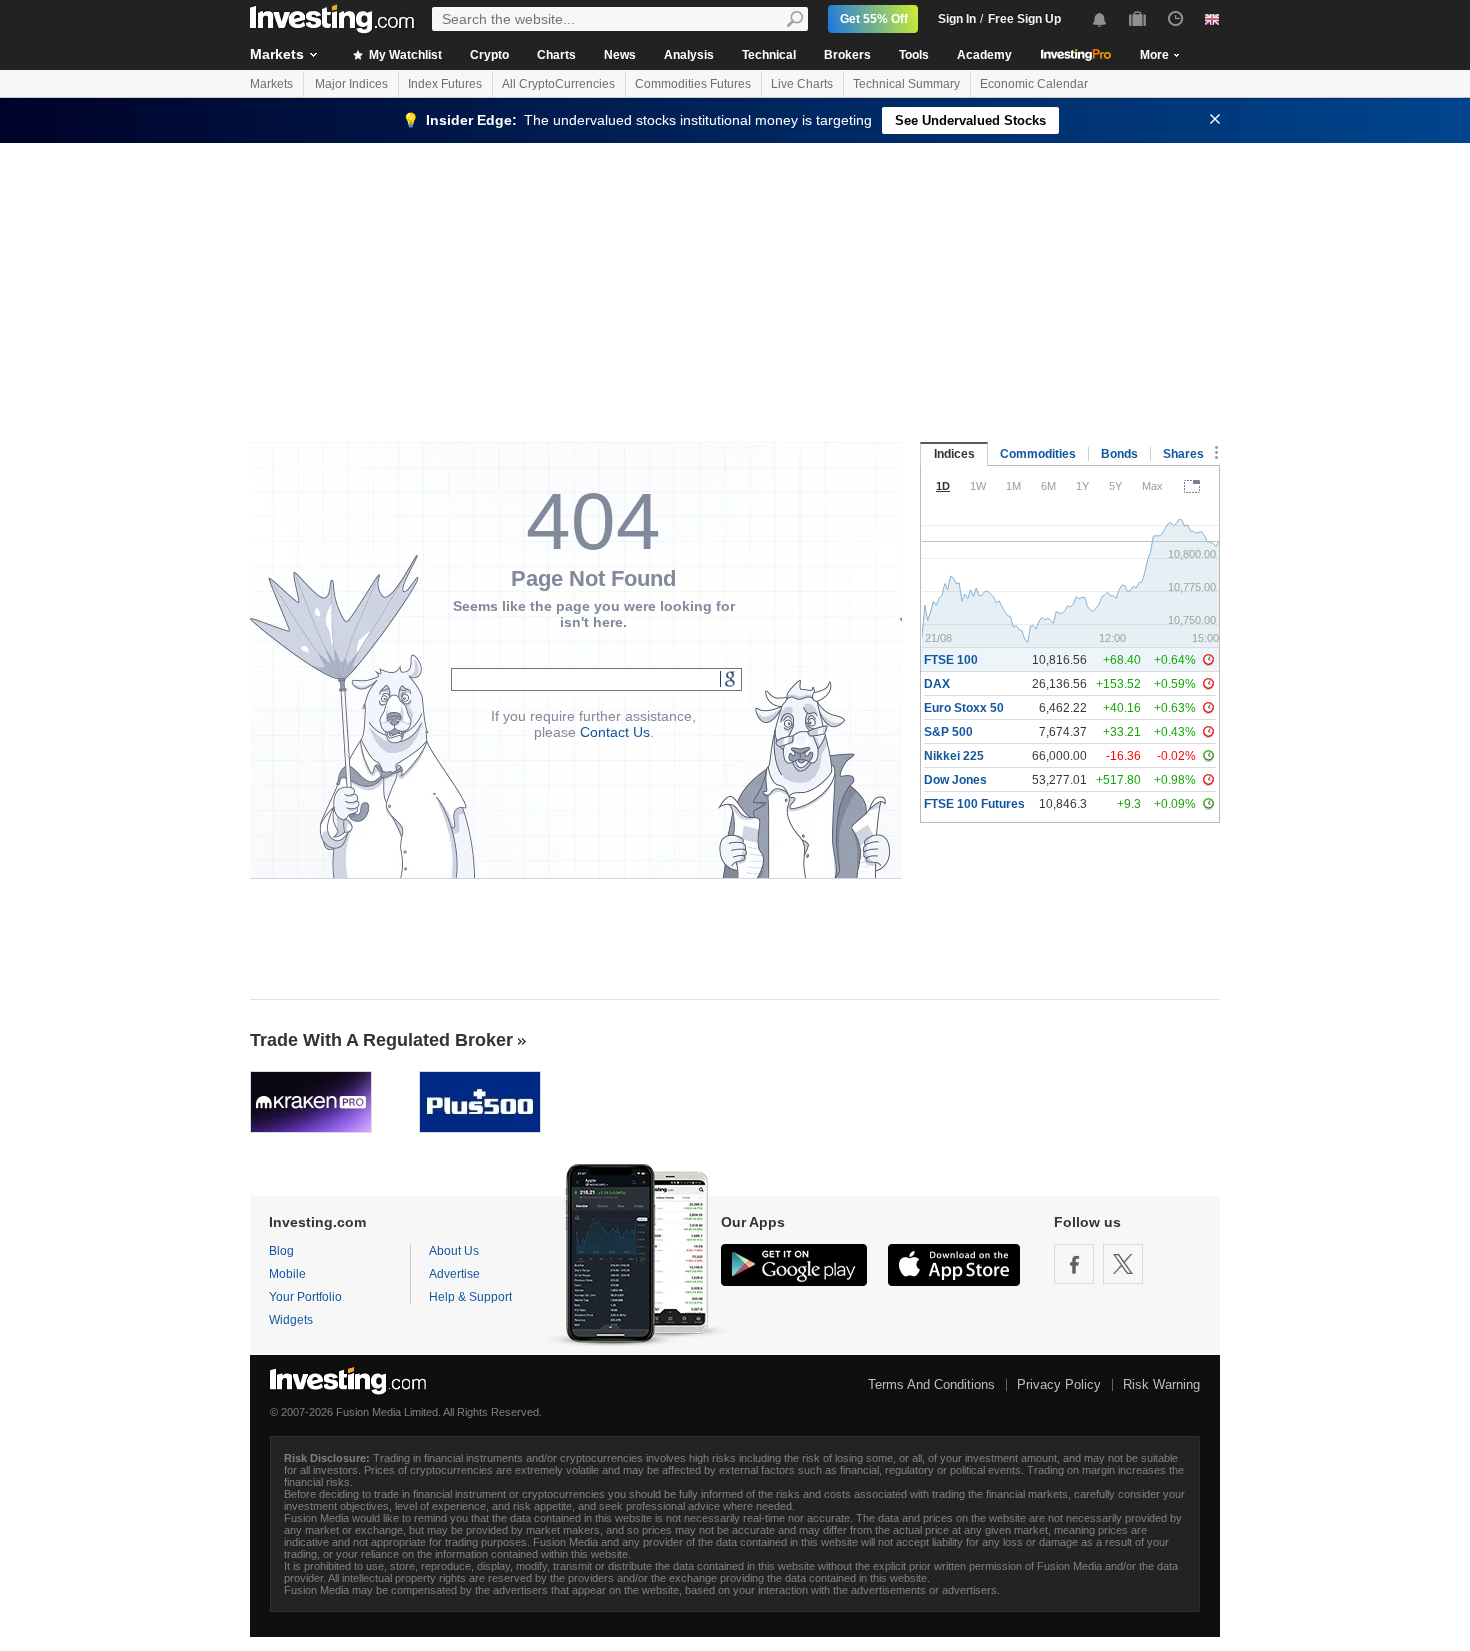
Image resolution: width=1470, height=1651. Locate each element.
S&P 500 (948, 732)
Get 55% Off (874, 19)
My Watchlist (404, 55)
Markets (277, 54)
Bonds (1119, 454)
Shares (1183, 454)
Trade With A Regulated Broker (381, 1040)
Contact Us (615, 732)
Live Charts (802, 84)
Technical (769, 55)
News (620, 55)
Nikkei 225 (954, 756)
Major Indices (351, 84)
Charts (556, 55)
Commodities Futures (693, 84)
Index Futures (445, 84)
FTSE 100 (951, 660)
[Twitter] (1123, 1264)
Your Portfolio (305, 1297)
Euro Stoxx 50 (964, 708)
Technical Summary (906, 84)
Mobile (287, 1274)
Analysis (689, 55)
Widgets (291, 1320)
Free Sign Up (1024, 19)
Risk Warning (1161, 1384)
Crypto (489, 55)
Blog (281, 1251)
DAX (937, 684)
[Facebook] (1074, 1264)
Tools (914, 55)
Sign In (957, 19)
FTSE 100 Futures (974, 804)
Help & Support (470, 1297)
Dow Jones (955, 780)
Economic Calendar (1034, 84)
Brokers (847, 55)
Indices (954, 454)
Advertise (454, 1274)
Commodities (1038, 454)
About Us (454, 1251)
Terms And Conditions (931, 1384)
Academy (984, 55)
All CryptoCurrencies (558, 84)
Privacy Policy (1059, 1384)
